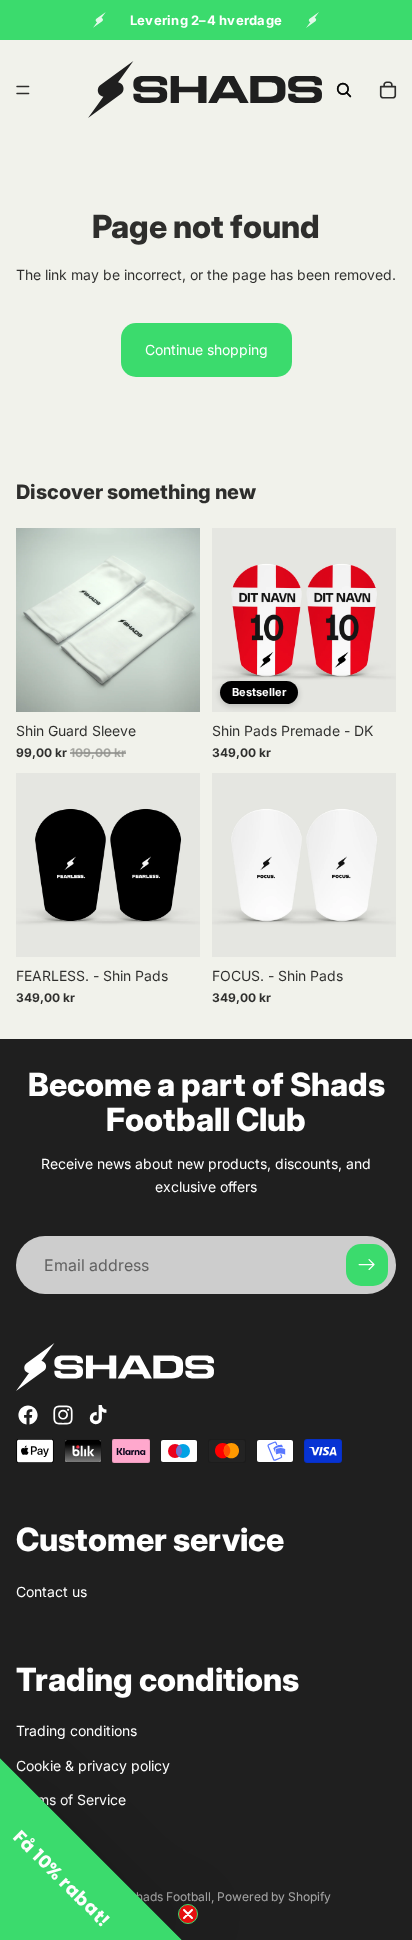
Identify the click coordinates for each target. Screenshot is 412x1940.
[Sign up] (367, 1265)
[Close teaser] (188, 1914)
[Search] (344, 90)
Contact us (51, 1591)
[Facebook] (28, 1415)
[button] (91, 1849)
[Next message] (312, 20)
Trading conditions (76, 1731)
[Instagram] (63, 1415)
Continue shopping (206, 349)
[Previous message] (99, 20)
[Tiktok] (98, 1415)
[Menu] (23, 90)
